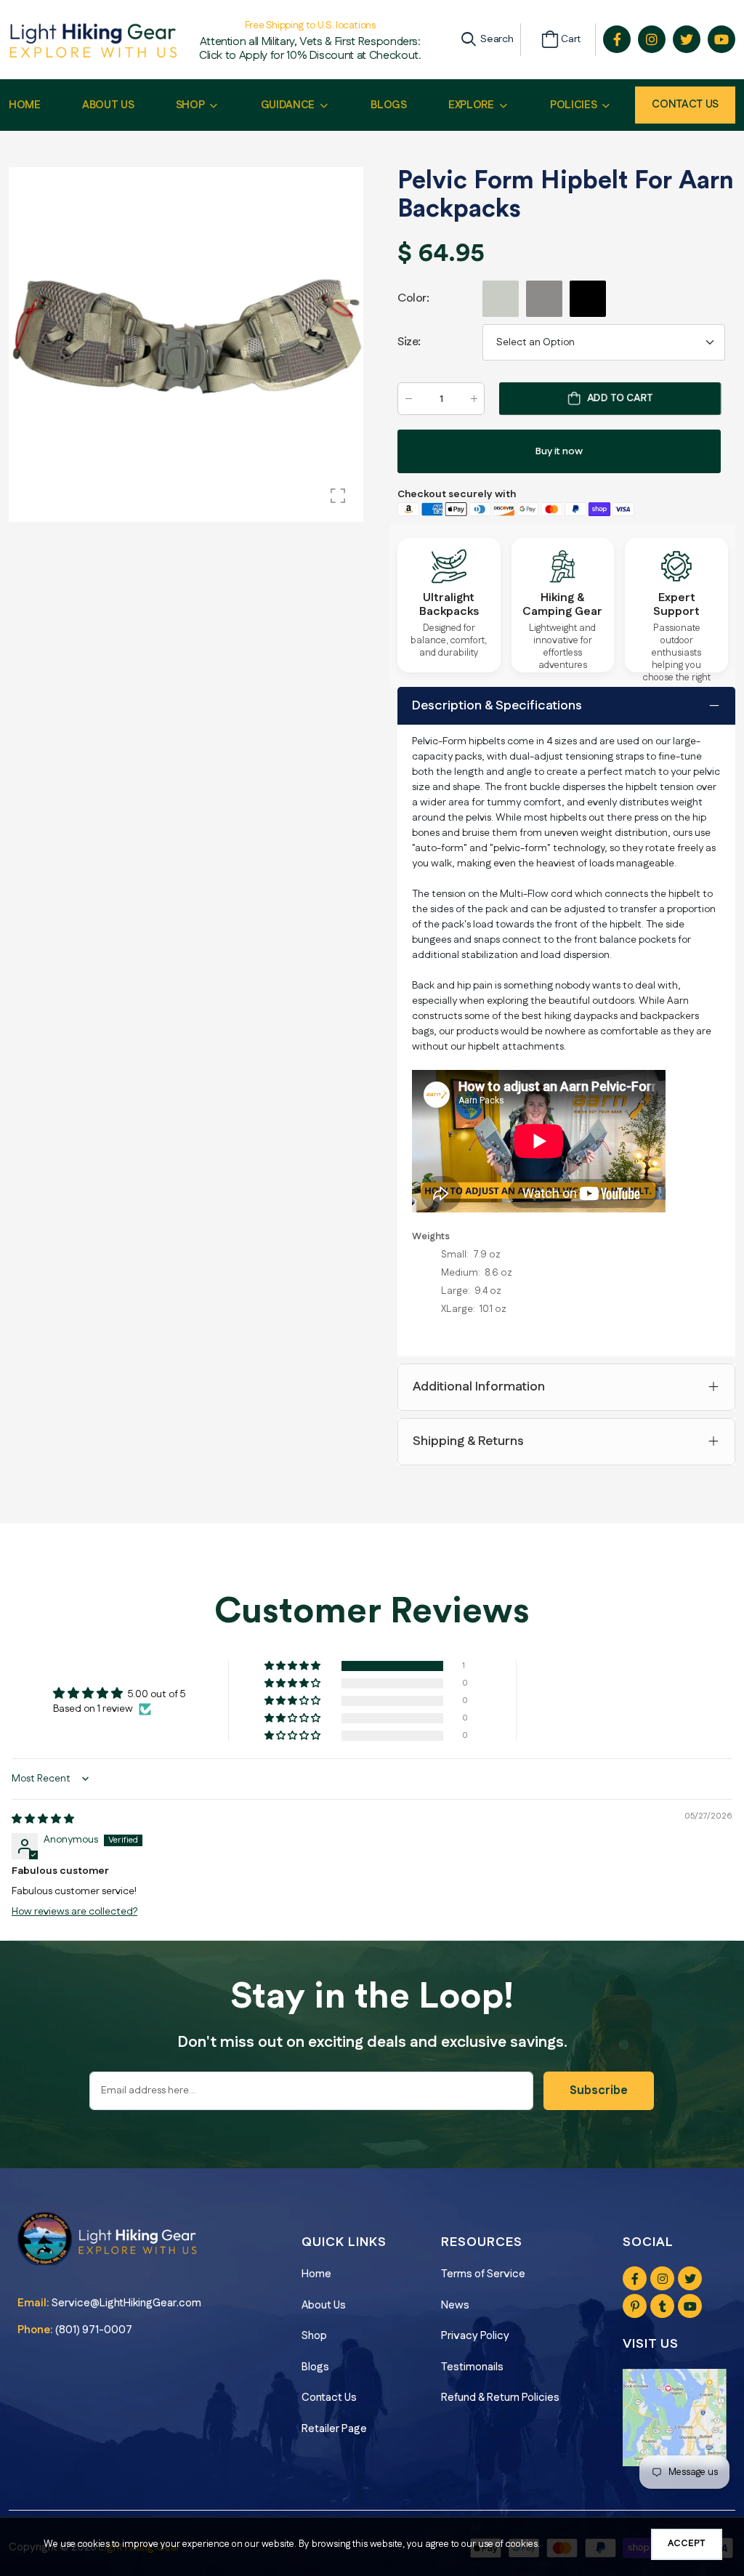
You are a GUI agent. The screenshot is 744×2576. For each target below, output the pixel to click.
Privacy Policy (475, 2336)
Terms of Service (483, 2274)
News (455, 2305)
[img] (43, 1819)
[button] (294, 1666)
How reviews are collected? (74, 1912)
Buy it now (559, 451)
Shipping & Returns (468, 1441)
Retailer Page (334, 2429)
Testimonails (472, 2367)
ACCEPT (687, 2543)
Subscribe (599, 2091)
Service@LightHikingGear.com (126, 2303)
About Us (324, 2305)
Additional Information (479, 1387)
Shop (314, 2336)
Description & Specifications (497, 706)
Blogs (315, 2367)
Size (409, 342)
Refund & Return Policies (500, 2398)
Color (413, 298)
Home (316, 2274)
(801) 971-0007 (94, 2330)
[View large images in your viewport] (338, 496)
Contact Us (685, 104)
